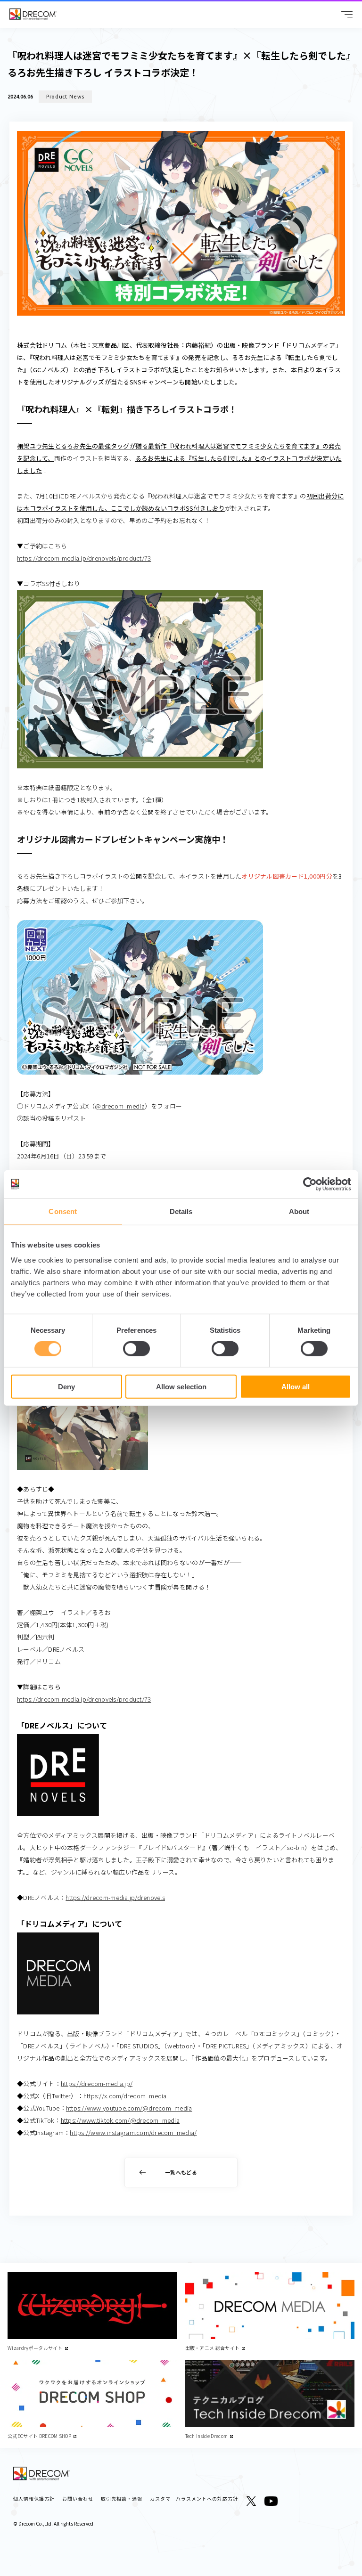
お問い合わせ (78, 2499)
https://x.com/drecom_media (125, 2096)
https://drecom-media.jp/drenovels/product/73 (84, 558)
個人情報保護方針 (34, 2499)
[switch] (136, 1349)
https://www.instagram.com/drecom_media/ (133, 2132)
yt (271, 2501)
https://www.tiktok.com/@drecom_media (120, 2120)
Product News (65, 97)
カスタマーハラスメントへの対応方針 (194, 2499)
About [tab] (299, 1211)
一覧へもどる (181, 2172)
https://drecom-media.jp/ (97, 2083)
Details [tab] (181, 1211)
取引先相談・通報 (122, 2499)
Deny (66, 1386)
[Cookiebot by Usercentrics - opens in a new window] (310, 1184)
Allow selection (181, 1386)
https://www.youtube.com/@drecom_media (129, 2108)
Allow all (296, 1386)
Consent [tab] (63, 1211)
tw (251, 2501)
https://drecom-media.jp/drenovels (115, 1897)
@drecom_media (119, 1106)
